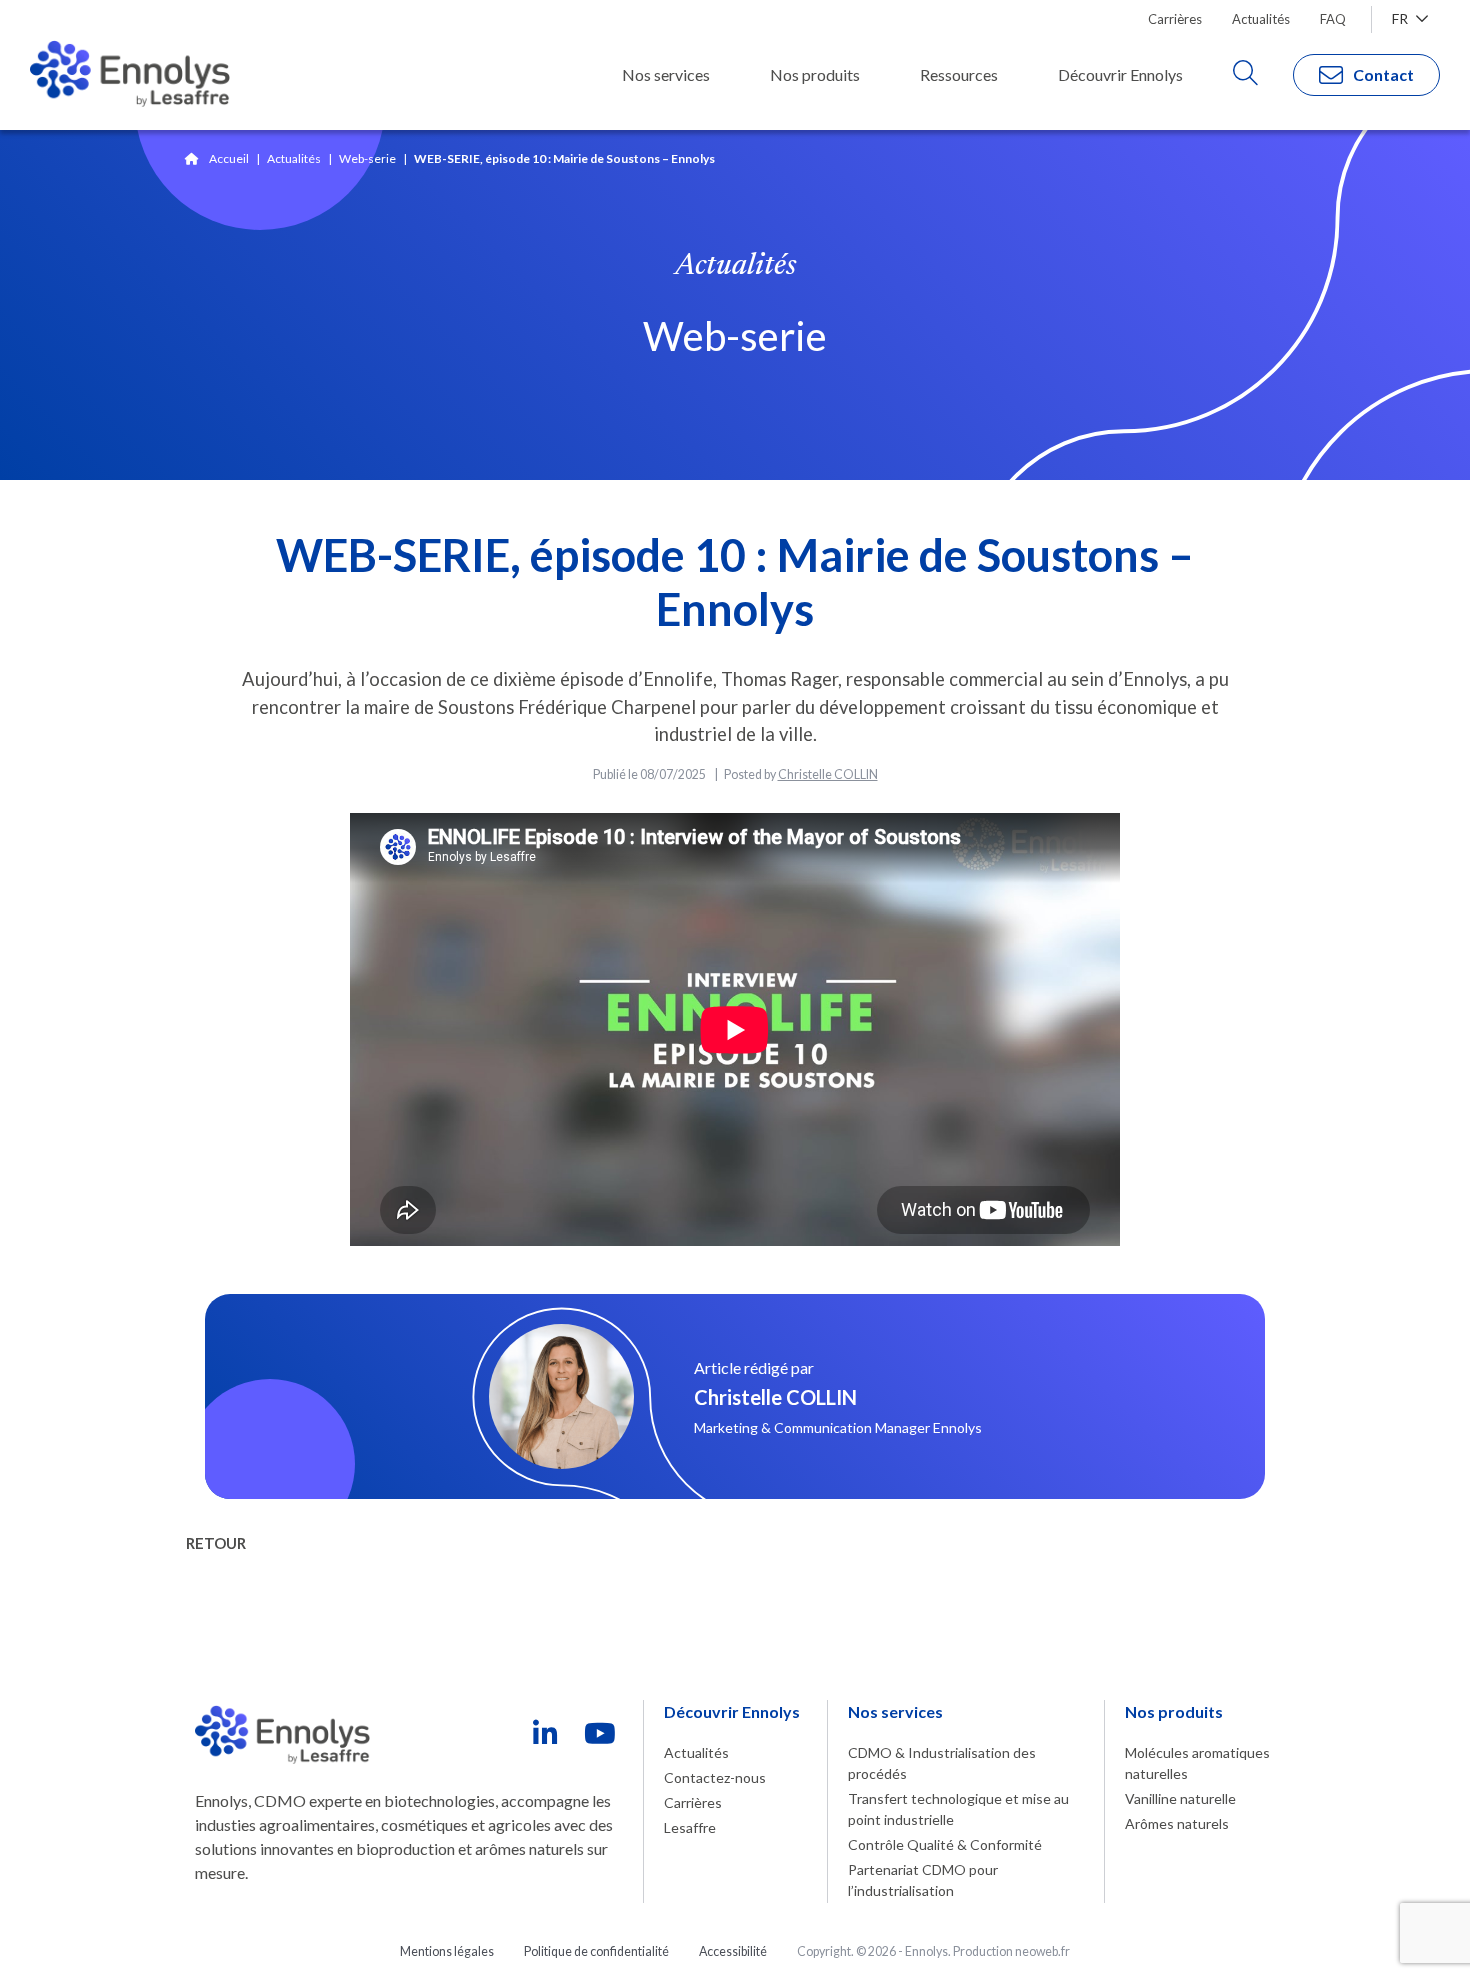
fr (1401, 18)
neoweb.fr (1042, 1951)
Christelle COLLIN (828, 774)
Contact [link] (1383, 74)
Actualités (294, 158)
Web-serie (367, 158)
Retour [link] (216, 1543)
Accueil (229, 158)
